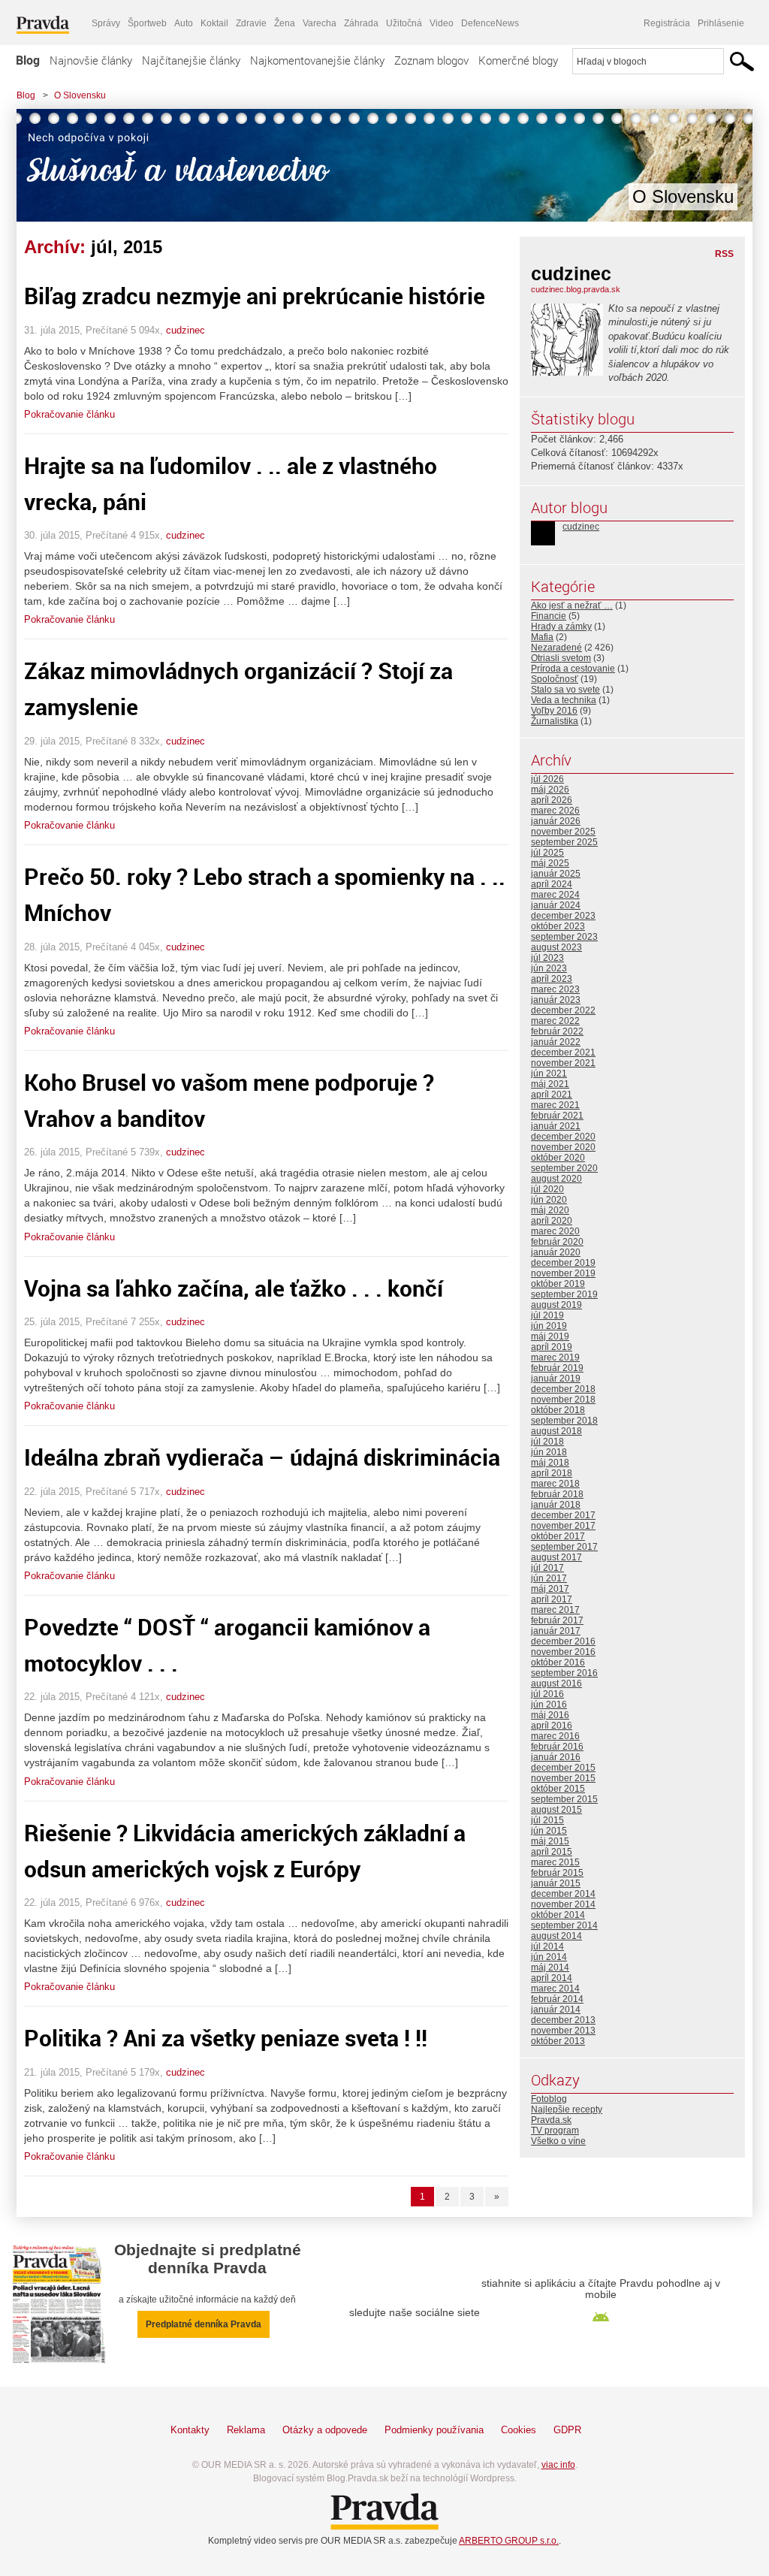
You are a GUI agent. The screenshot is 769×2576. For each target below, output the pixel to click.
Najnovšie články (91, 60)
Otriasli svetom (561, 658)
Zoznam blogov (431, 60)
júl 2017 (547, 1568)
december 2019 (563, 1263)
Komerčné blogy (518, 60)
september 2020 (564, 1168)
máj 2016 (550, 1715)
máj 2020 (550, 1210)
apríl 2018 (552, 1473)
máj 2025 (550, 863)
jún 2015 (549, 1831)
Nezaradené (556, 648)
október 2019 (558, 1284)
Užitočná (404, 23)
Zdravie (251, 23)
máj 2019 (550, 1336)
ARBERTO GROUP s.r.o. (509, 2541)
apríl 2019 (552, 1347)
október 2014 (558, 1915)
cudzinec (185, 330)
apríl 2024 (552, 884)
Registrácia (667, 23)
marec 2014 (555, 1989)
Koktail (214, 23)
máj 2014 (550, 1967)
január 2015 (556, 1883)
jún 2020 (549, 1200)
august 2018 (556, 1431)
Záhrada (361, 23)
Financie (549, 616)
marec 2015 (555, 1862)
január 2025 (556, 874)
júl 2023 (547, 958)
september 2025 (564, 842)
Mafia (542, 637)
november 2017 (563, 1526)
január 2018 (556, 1505)
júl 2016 (547, 1694)
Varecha (320, 23)
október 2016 (558, 1662)
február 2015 (557, 1873)
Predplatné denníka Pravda (204, 2324)
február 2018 (557, 1494)
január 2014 (556, 2010)
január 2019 (556, 1379)
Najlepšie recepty (567, 2109)
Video (442, 23)
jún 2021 (549, 1074)
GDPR (567, 2430)
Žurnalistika (555, 721)
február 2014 (557, 1999)
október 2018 (558, 1410)
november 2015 (563, 1778)
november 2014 (563, 1904)
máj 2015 (550, 1841)
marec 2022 (555, 1021)
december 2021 (563, 1052)
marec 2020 (555, 1231)
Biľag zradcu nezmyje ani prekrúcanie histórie (255, 296)
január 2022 (556, 1042)
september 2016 (564, 1673)
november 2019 (563, 1273)
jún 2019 (549, 1326)
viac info (558, 2465)
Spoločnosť (555, 679)
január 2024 (556, 905)
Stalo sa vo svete (565, 690)
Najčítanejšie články (191, 60)
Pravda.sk (551, 2120)
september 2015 (564, 1799)
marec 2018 (555, 1484)
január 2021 (556, 1126)
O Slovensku (80, 95)
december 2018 (563, 1389)
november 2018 (563, 1400)
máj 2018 (550, 1463)
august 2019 (556, 1305)
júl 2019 (547, 1315)
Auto (184, 23)
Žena (285, 23)
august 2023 (556, 947)
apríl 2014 (552, 1978)
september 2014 (564, 1925)
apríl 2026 (552, 800)
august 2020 (556, 1179)
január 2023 (556, 1000)
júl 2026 (547, 779)
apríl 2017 (552, 1599)
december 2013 (563, 2020)
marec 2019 (555, 1357)
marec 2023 (555, 989)
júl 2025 (547, 853)
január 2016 (556, 1757)
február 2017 (557, 1620)
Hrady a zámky (561, 627)
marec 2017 (555, 1610)
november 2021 (563, 1063)
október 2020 (558, 1158)
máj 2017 (550, 1589)
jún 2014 (549, 1957)
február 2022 (557, 1031)
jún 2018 (549, 1452)
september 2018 (564, 1421)
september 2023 (564, 937)
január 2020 (556, 1252)
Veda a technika (564, 700)
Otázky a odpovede (325, 2430)
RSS (724, 254)
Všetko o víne (558, 2141)
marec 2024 (555, 895)
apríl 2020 (552, 1221)
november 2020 (563, 1147)
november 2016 (563, 1652)
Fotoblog (549, 2099)
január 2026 (556, 821)
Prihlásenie (721, 23)
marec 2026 (555, 811)
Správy (106, 23)
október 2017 (558, 1536)
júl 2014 (547, 1946)
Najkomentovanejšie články (317, 60)
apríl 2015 (552, 1852)
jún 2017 (549, 1578)
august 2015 (556, 1810)
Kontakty (190, 2430)
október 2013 (558, 2041)
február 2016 (557, 1747)
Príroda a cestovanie (573, 669)
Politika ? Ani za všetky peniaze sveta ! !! (226, 2038)
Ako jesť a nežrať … (572, 605)
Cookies (519, 2430)
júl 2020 (547, 1189)
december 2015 (563, 1768)
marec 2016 (555, 1736)
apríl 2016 (552, 1726)
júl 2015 (547, 1820)
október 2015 (558, 1789)
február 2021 (557, 1116)
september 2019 (564, 1294)
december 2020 (563, 1137)
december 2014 (563, 1894)
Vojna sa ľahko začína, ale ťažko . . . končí (234, 1288)
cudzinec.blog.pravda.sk (576, 289)
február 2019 (557, 1368)
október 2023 (558, 926)
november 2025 (563, 832)
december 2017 (563, 1515)
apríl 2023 (552, 979)
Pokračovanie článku (69, 414)
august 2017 (556, 1557)
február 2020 (557, 1242)
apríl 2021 (552, 1095)
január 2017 (556, 1631)
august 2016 (556, 1684)
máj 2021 (550, 1084)
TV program (555, 2131)
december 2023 (563, 916)
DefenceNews (490, 23)
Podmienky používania (434, 2430)
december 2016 (563, 1641)
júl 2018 (547, 1442)
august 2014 (556, 1936)
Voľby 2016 (554, 711)
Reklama (246, 2430)
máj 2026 (550, 790)
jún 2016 (549, 1705)
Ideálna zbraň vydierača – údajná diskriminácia (262, 1457)
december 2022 (563, 1010)
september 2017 (564, 1547)
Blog (28, 60)
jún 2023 (549, 968)
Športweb (147, 23)
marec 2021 (555, 1105)
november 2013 (563, 2031)
